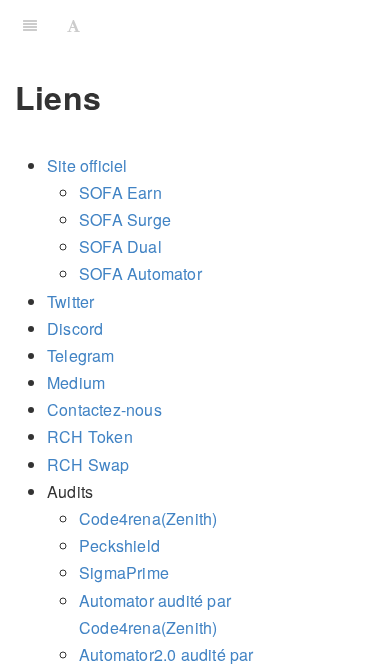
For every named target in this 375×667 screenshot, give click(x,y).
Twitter (70, 301)
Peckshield (119, 545)
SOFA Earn (120, 192)
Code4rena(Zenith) (148, 518)
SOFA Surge (125, 219)
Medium (76, 382)
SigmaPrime (124, 572)
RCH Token (90, 436)
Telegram (81, 355)
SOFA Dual (120, 246)
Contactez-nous (104, 409)
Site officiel (87, 165)
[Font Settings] (73, 25)
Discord (75, 328)
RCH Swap (88, 464)
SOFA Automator (140, 273)
